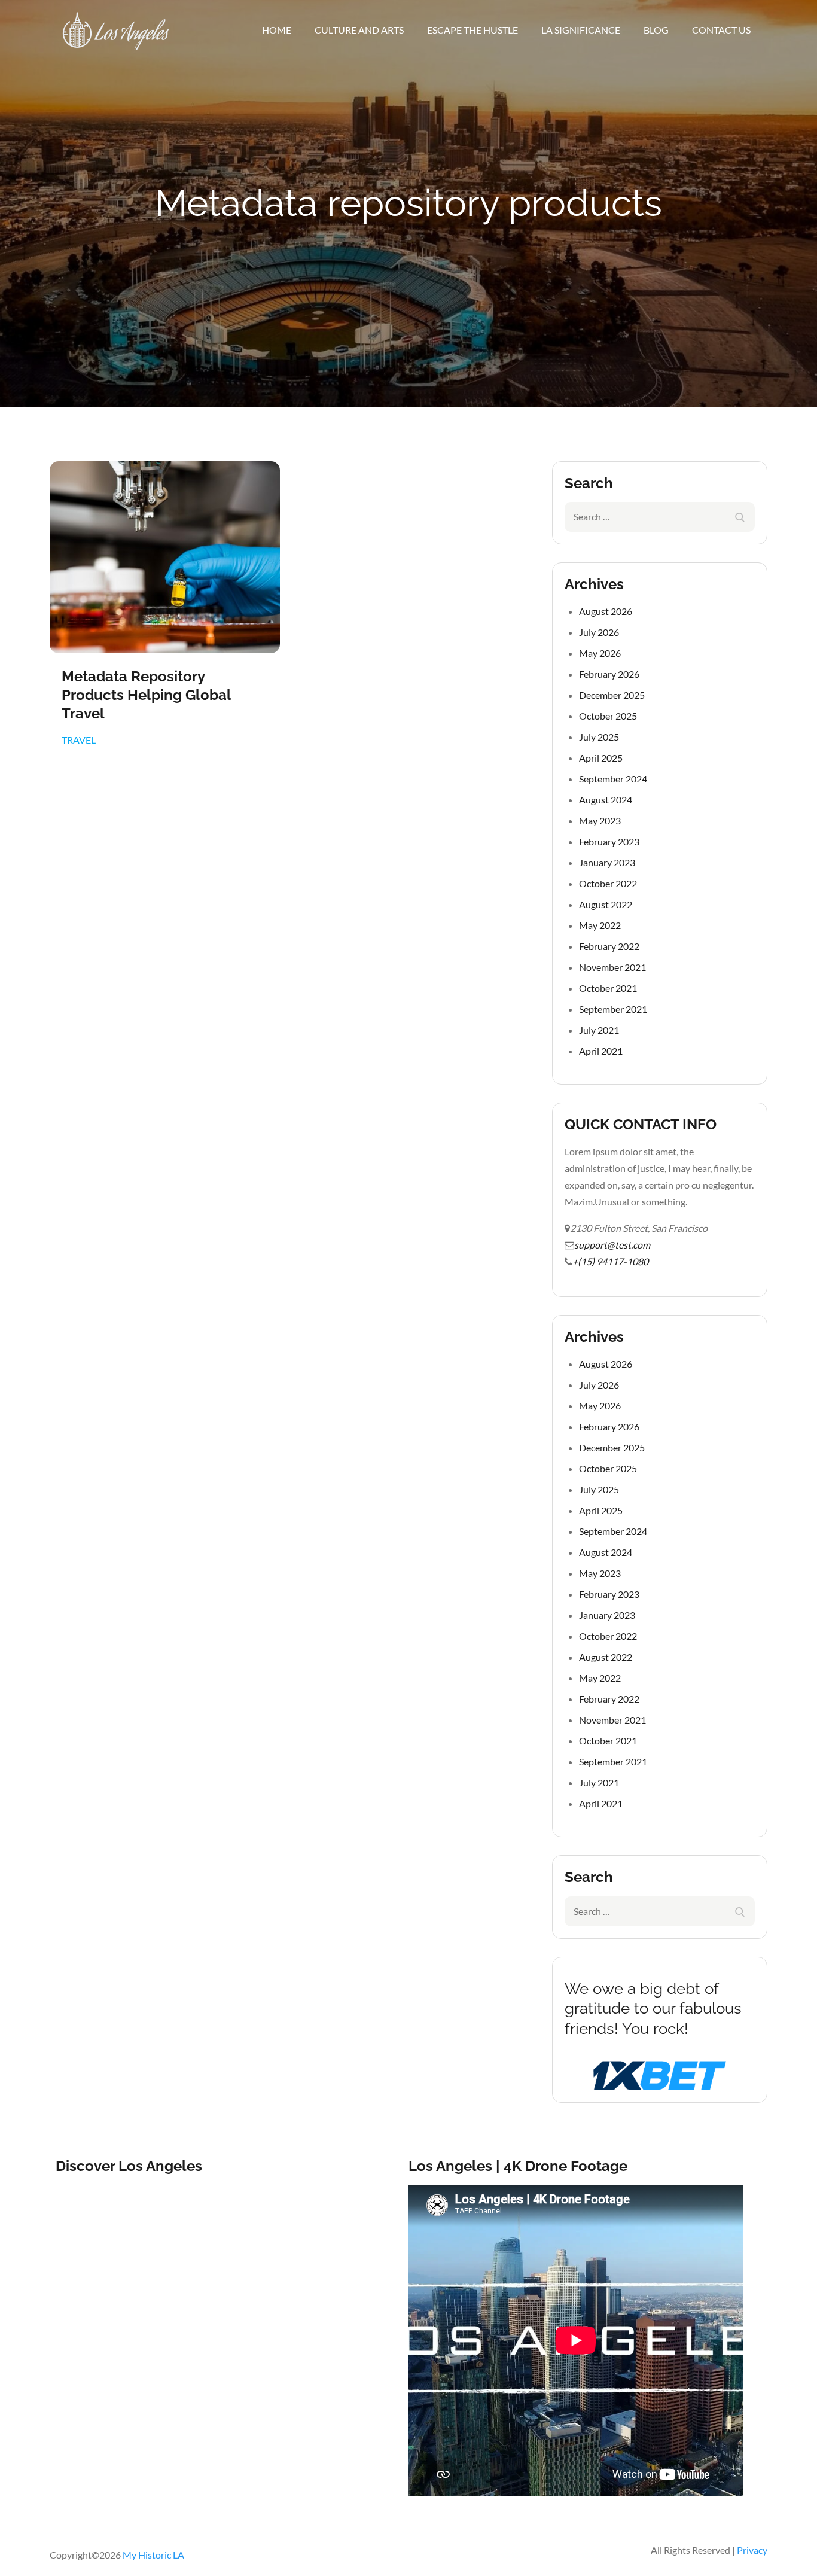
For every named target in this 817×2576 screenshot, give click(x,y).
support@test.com (612, 1245)
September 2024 (613, 779)
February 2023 (609, 841)
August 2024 (606, 800)
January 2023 (607, 862)
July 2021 (599, 1030)
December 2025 (612, 695)
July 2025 (599, 737)
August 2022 (606, 904)
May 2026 (600, 653)
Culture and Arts (359, 30)
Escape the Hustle (472, 30)
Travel (79, 740)
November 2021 (612, 967)
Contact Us (721, 30)
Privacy (752, 2550)
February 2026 (609, 674)
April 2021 (601, 1051)
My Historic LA (153, 2555)
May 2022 (600, 925)
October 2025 (608, 716)
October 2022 (608, 883)
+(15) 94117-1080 (610, 1261)
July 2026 (599, 632)
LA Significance (581, 30)
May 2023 (600, 820)
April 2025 (601, 758)
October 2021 (608, 988)
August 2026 (606, 611)
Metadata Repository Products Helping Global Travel (146, 695)
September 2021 (613, 1009)
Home (277, 30)
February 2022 (609, 946)
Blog (656, 30)
